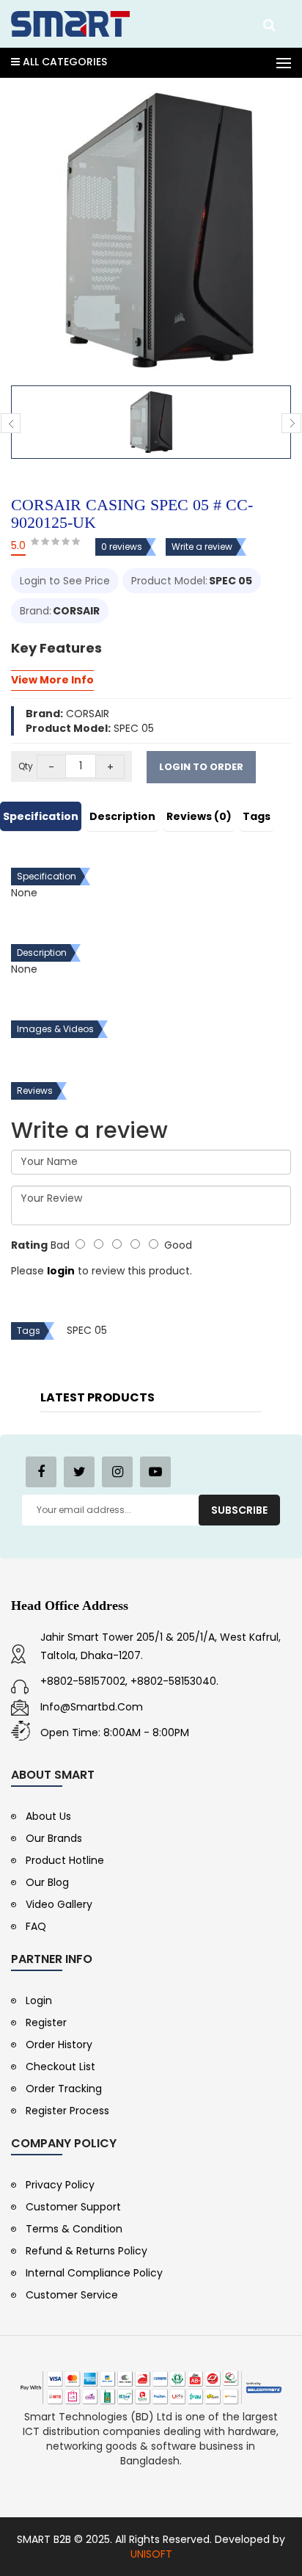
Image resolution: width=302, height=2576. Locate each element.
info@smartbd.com (92, 1707)
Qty (26, 766)
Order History (59, 2045)
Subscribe (239, 1510)
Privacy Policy (60, 2185)
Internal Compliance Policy (94, 2273)
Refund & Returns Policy (86, 2251)
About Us (48, 1816)
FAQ (36, 1926)
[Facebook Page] (41, 1472)
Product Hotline (65, 1860)
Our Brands (54, 1838)
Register (46, 2022)
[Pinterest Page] (117, 1472)
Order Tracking (64, 2089)
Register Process (67, 2111)
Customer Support (73, 2207)
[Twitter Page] (79, 1472)
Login (39, 2000)
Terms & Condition (74, 2229)
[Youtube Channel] (155, 1472)
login (61, 1271)
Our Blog (47, 1882)
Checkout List (60, 2067)
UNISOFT (151, 2554)
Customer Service (72, 2295)
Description (122, 816)
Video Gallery (59, 1904)
